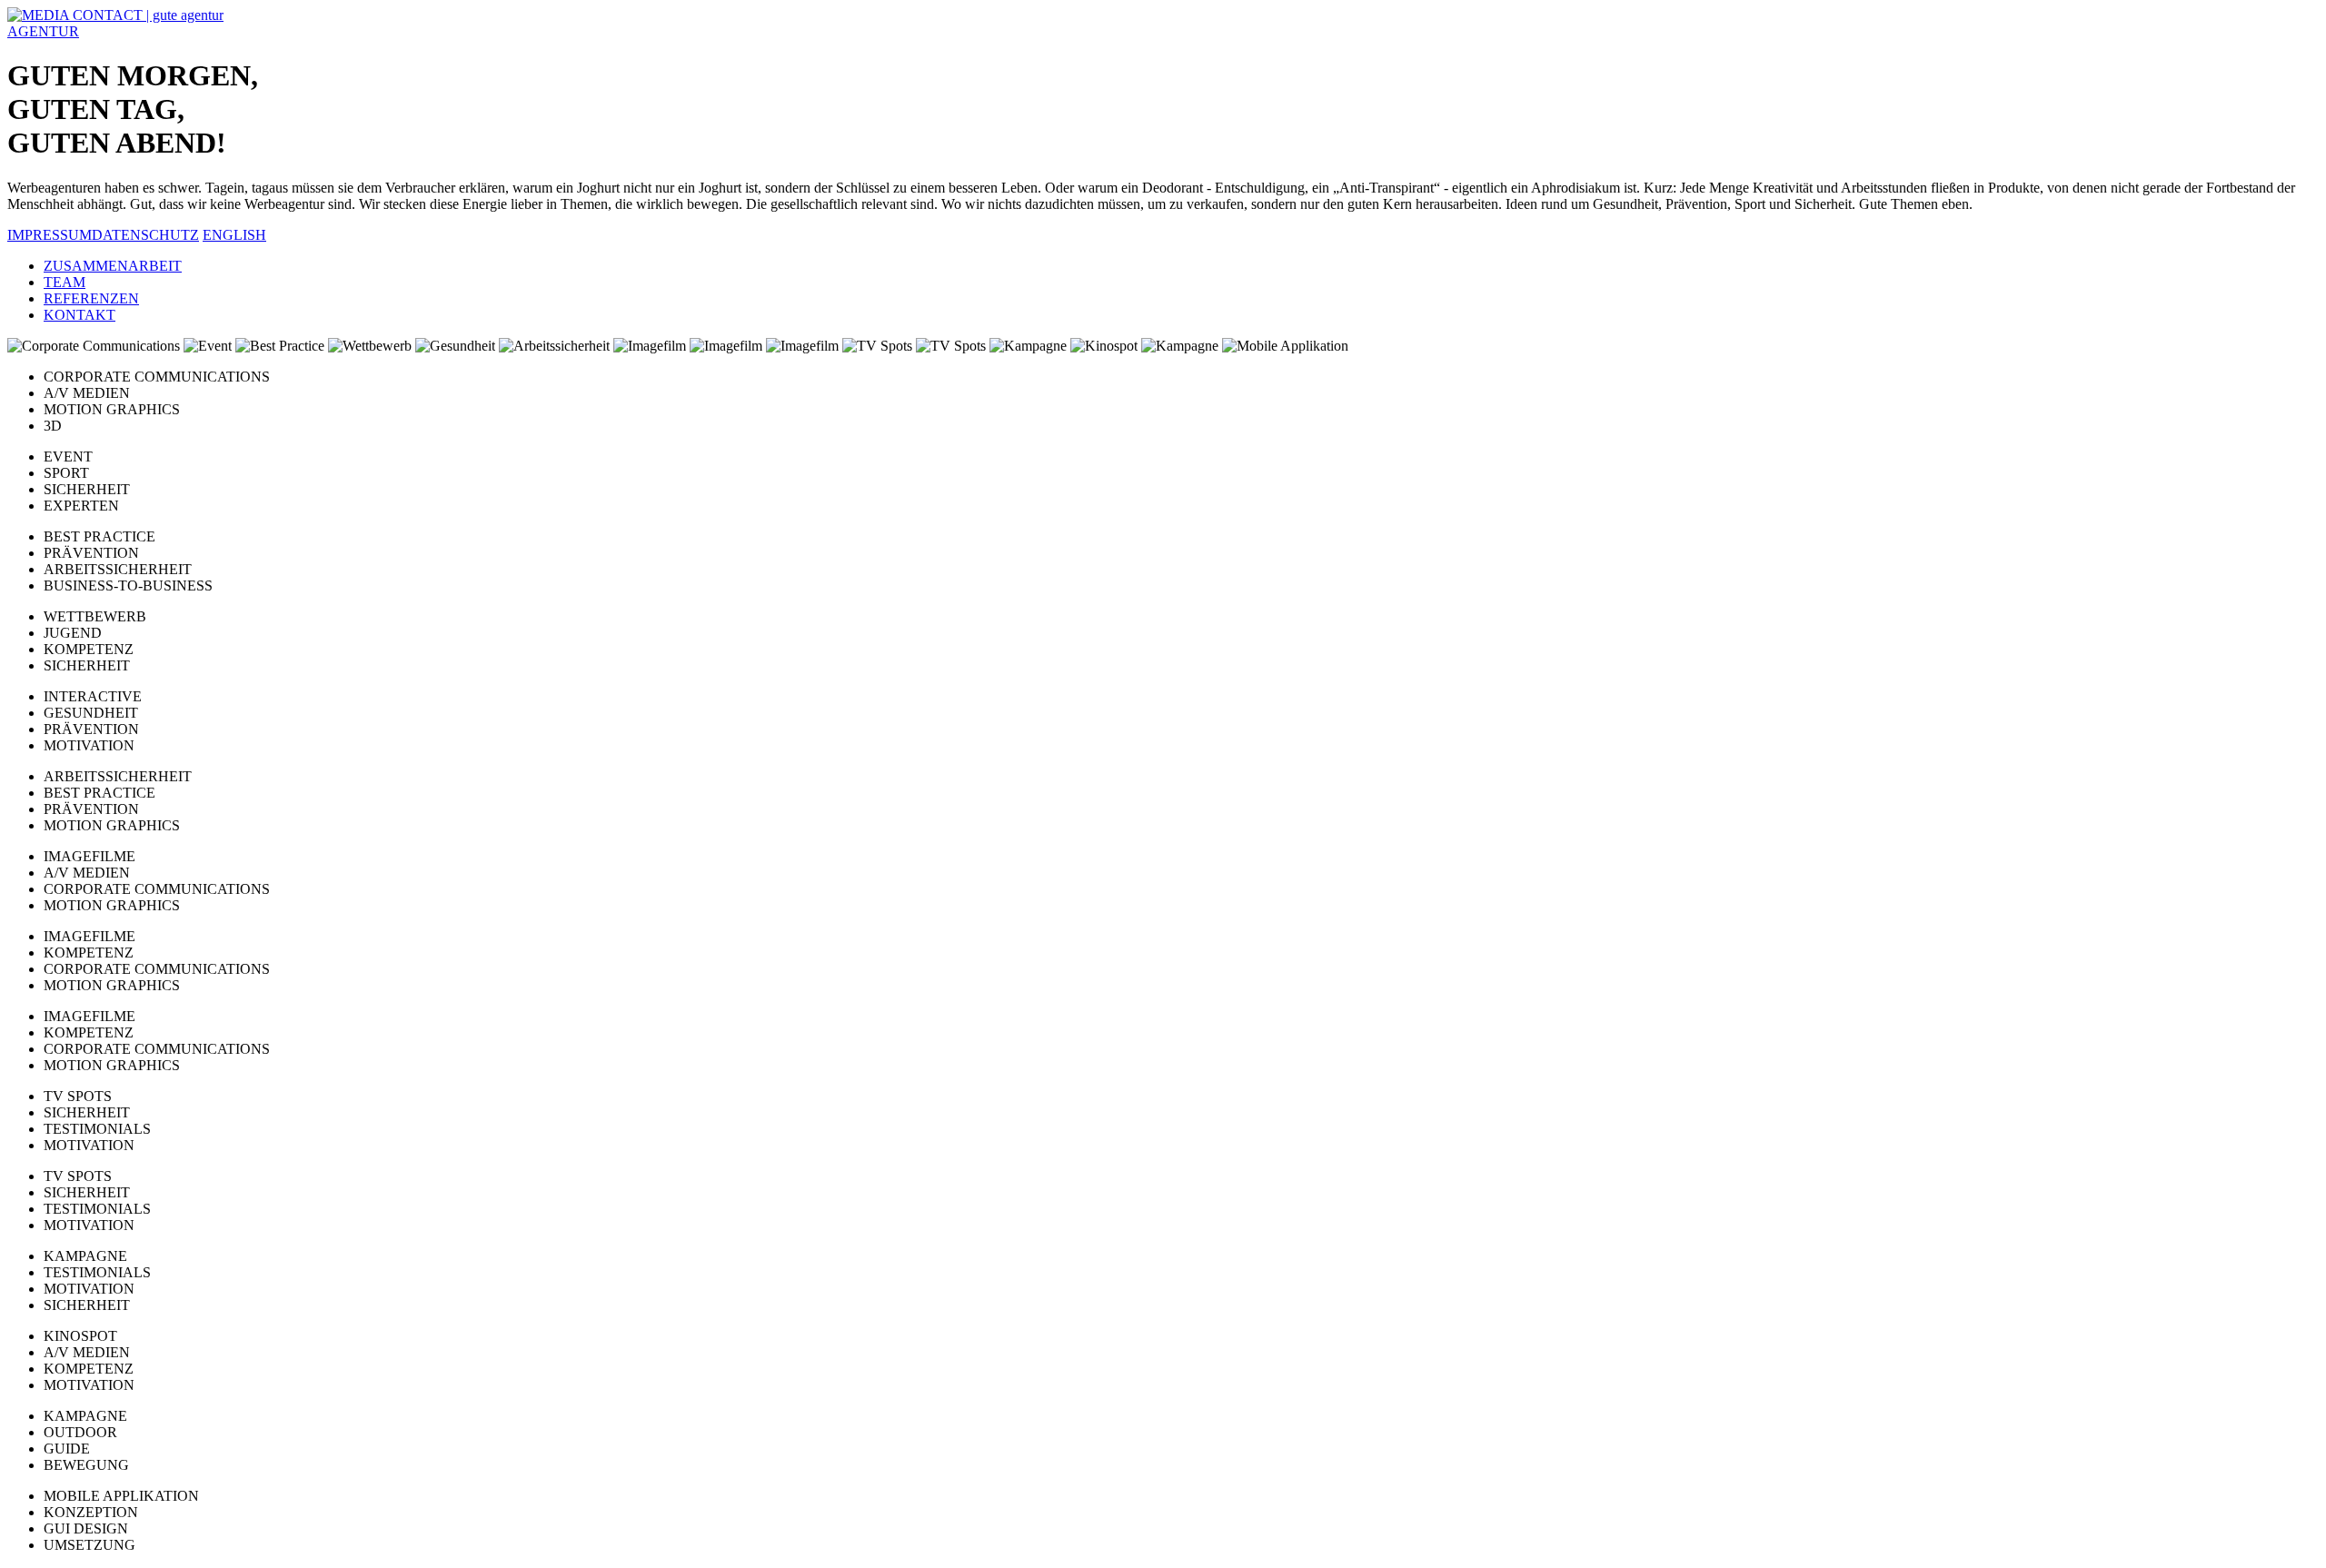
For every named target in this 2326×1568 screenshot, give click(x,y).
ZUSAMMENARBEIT (113, 266)
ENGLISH (234, 235)
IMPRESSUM (50, 235)
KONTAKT (80, 315)
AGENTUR (43, 31)
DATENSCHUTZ (145, 235)
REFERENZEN (91, 298)
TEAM (65, 282)
